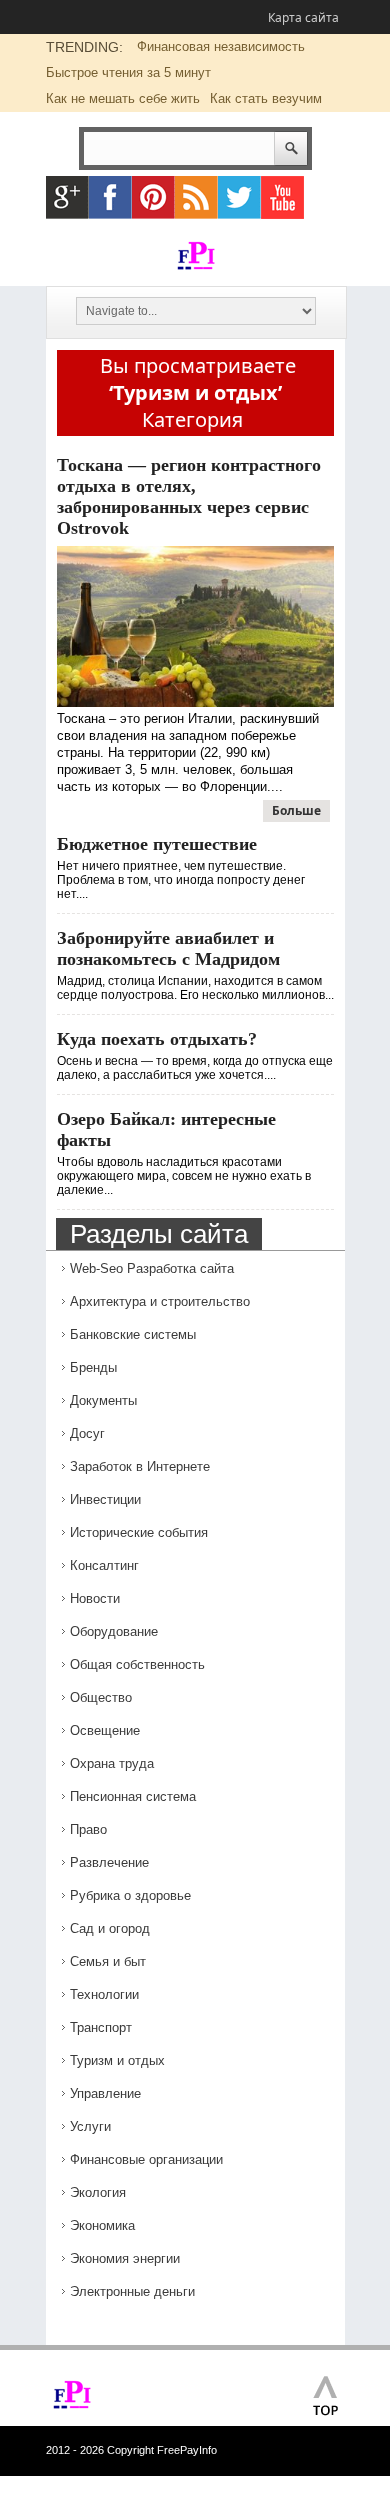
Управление (105, 2093)
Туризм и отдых (117, 2060)
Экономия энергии (125, 2258)
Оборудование (114, 1631)
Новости (95, 1598)
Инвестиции (105, 1499)
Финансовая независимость (221, 46)
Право (88, 1829)
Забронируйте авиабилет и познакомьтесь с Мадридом (168, 948)
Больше (296, 810)
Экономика (102, 2225)
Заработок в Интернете (140, 1466)
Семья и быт (108, 1961)
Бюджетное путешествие (157, 844)
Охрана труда (112, 1763)
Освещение (105, 1730)
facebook (110, 197)
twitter (239, 197)
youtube (282, 197)
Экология (98, 2192)
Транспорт (101, 2027)
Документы (103, 1400)
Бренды (93, 1367)
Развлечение (109, 1862)
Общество (101, 1697)
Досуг (87, 1433)
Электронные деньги (132, 2291)
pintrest (153, 197)
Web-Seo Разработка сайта (152, 1268)
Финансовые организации (146, 2159)
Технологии (104, 1994)
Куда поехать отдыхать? (157, 1039)
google (67, 197)
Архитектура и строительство (160, 1301)
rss (196, 197)
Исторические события (139, 1532)
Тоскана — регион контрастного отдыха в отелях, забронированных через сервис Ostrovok (189, 496)
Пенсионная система (133, 1796)
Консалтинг (104, 1565)
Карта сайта (303, 17)
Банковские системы (133, 1334)
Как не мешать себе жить (123, 98)
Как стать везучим (266, 98)
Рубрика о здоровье (130, 1895)
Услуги (90, 2126)
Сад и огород (110, 1928)
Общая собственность (137, 1664)
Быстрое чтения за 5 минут (128, 72)
